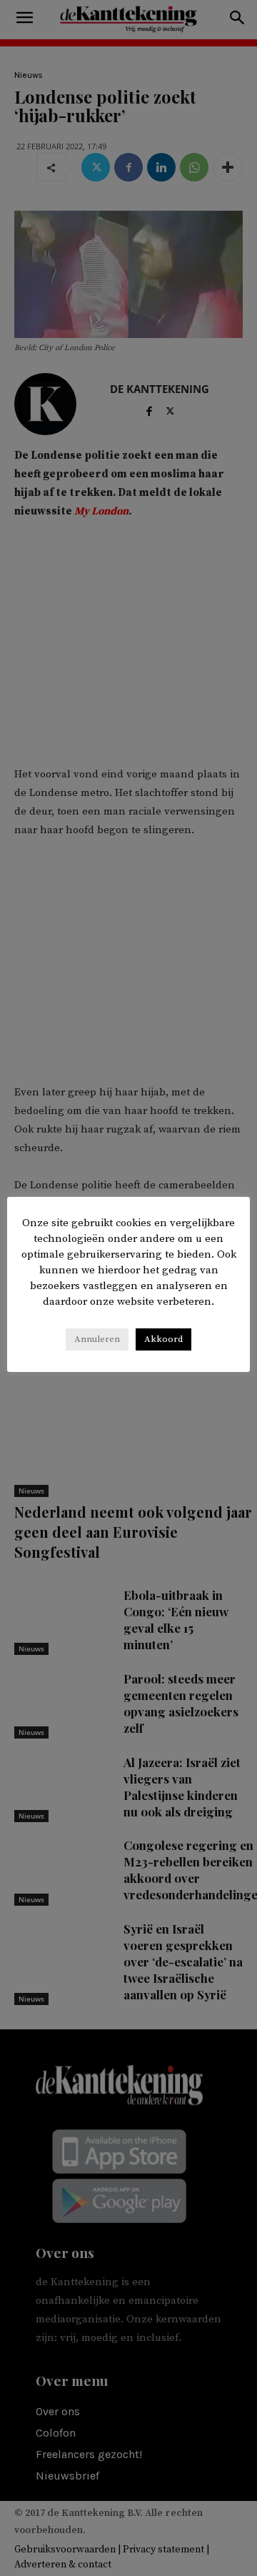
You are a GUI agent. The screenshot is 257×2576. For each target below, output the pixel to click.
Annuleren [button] (97, 1339)
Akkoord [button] (163, 1339)
